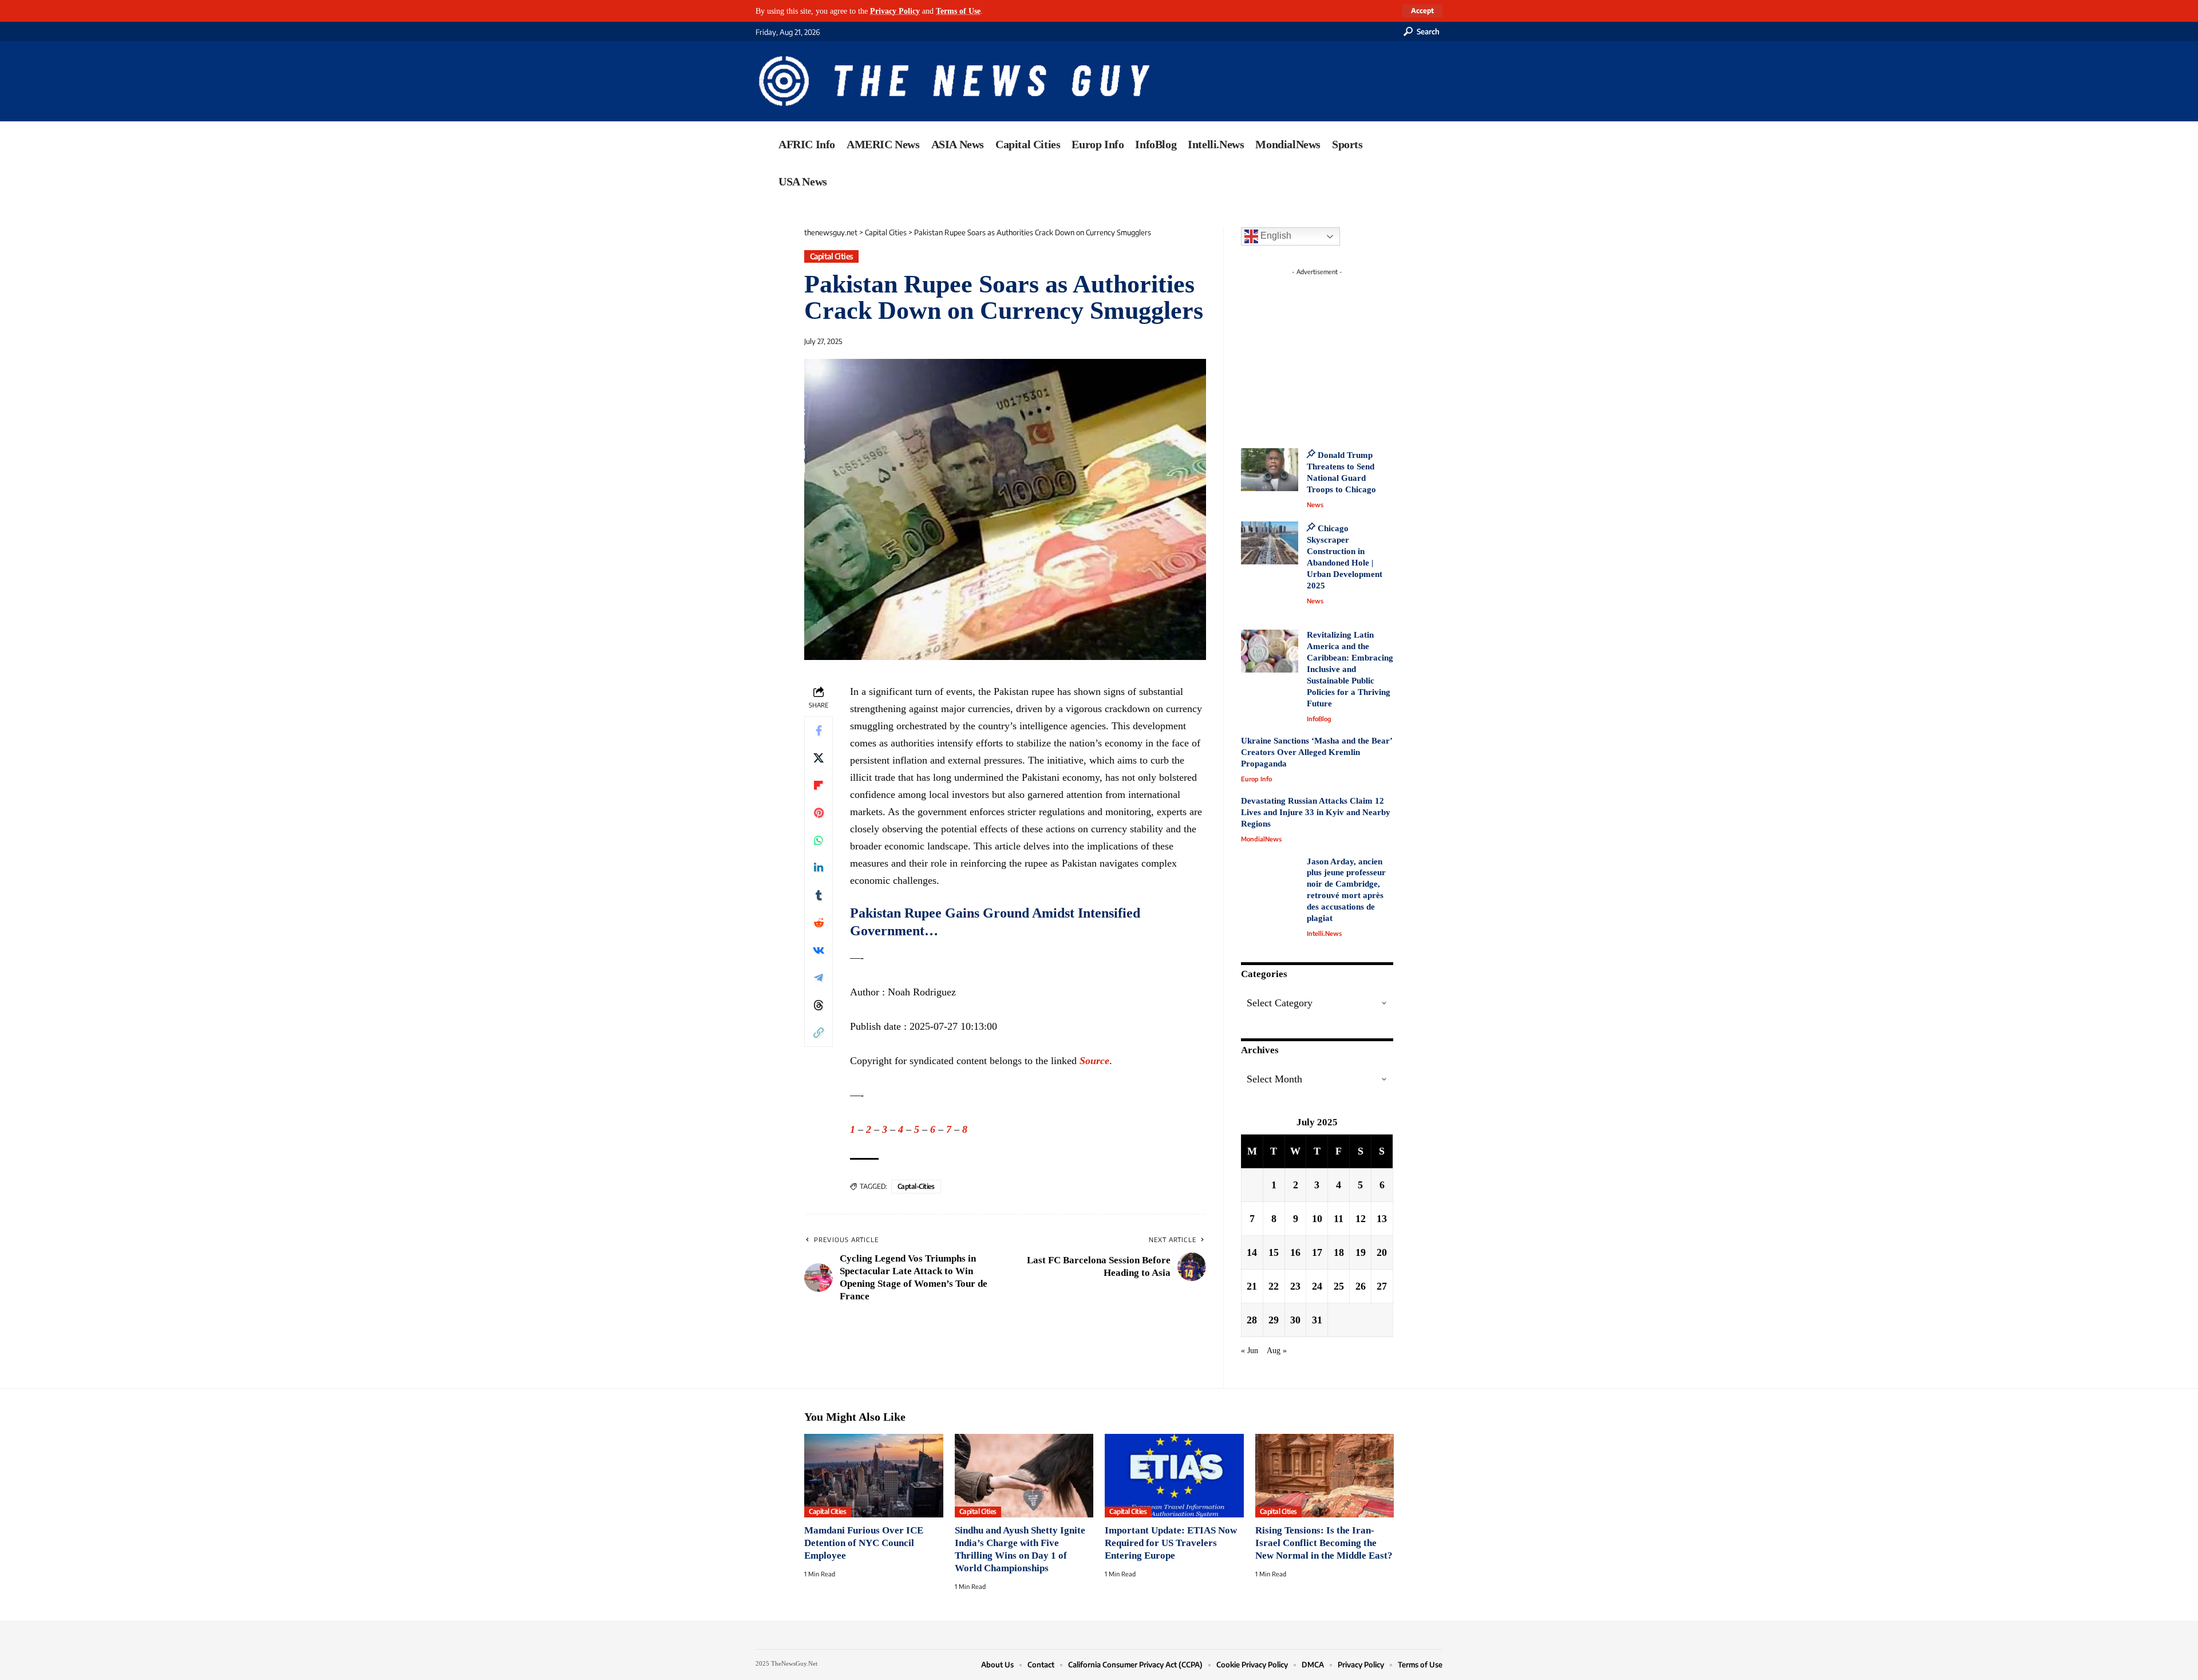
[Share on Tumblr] (819, 895)
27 (1382, 1286)
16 (1295, 1252)
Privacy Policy (895, 11)
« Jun (1250, 1350)
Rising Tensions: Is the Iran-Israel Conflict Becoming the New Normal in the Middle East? (1324, 1543)
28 (1252, 1320)
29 (1274, 1320)
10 (1317, 1219)
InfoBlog (1319, 719)
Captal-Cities (916, 1186)
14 (1252, 1252)
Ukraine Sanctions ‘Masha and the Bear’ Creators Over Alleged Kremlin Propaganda (1317, 752)
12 (1361, 1219)
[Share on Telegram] (819, 978)
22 (1274, 1286)
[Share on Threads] (819, 1005)
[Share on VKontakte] (819, 950)
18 (1339, 1252)
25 (1339, 1286)
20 (1382, 1252)
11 (1339, 1219)
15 (1274, 1252)
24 (1317, 1286)
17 (1317, 1252)
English (1275, 236)
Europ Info (1256, 779)
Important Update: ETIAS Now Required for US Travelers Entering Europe (1171, 1543)
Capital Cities (832, 256)
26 (1361, 1286)
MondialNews (1261, 839)
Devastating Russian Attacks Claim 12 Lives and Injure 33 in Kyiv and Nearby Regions (1316, 812)
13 (1382, 1219)
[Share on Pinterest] (819, 813)
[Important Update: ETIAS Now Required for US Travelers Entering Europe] (1174, 1476)
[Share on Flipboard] (819, 785)
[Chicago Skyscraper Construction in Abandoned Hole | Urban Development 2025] (1270, 543)
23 (1295, 1286)
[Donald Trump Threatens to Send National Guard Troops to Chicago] (1270, 470)
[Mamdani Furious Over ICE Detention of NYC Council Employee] (874, 1476)
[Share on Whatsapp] (819, 840)
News (1315, 505)
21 (1252, 1286)
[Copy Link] (819, 1033)
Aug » (1277, 1350)
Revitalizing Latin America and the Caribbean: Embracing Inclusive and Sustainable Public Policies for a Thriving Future (1350, 669)
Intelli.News (1324, 933)
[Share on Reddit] (819, 923)
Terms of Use (958, 11)
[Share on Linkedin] (819, 868)
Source (1094, 1061)
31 (1317, 1320)
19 (1361, 1252)
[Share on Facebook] (819, 730)
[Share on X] (819, 758)
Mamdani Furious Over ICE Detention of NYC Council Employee (864, 1543)
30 (1295, 1320)
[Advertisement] (1338, 352)
